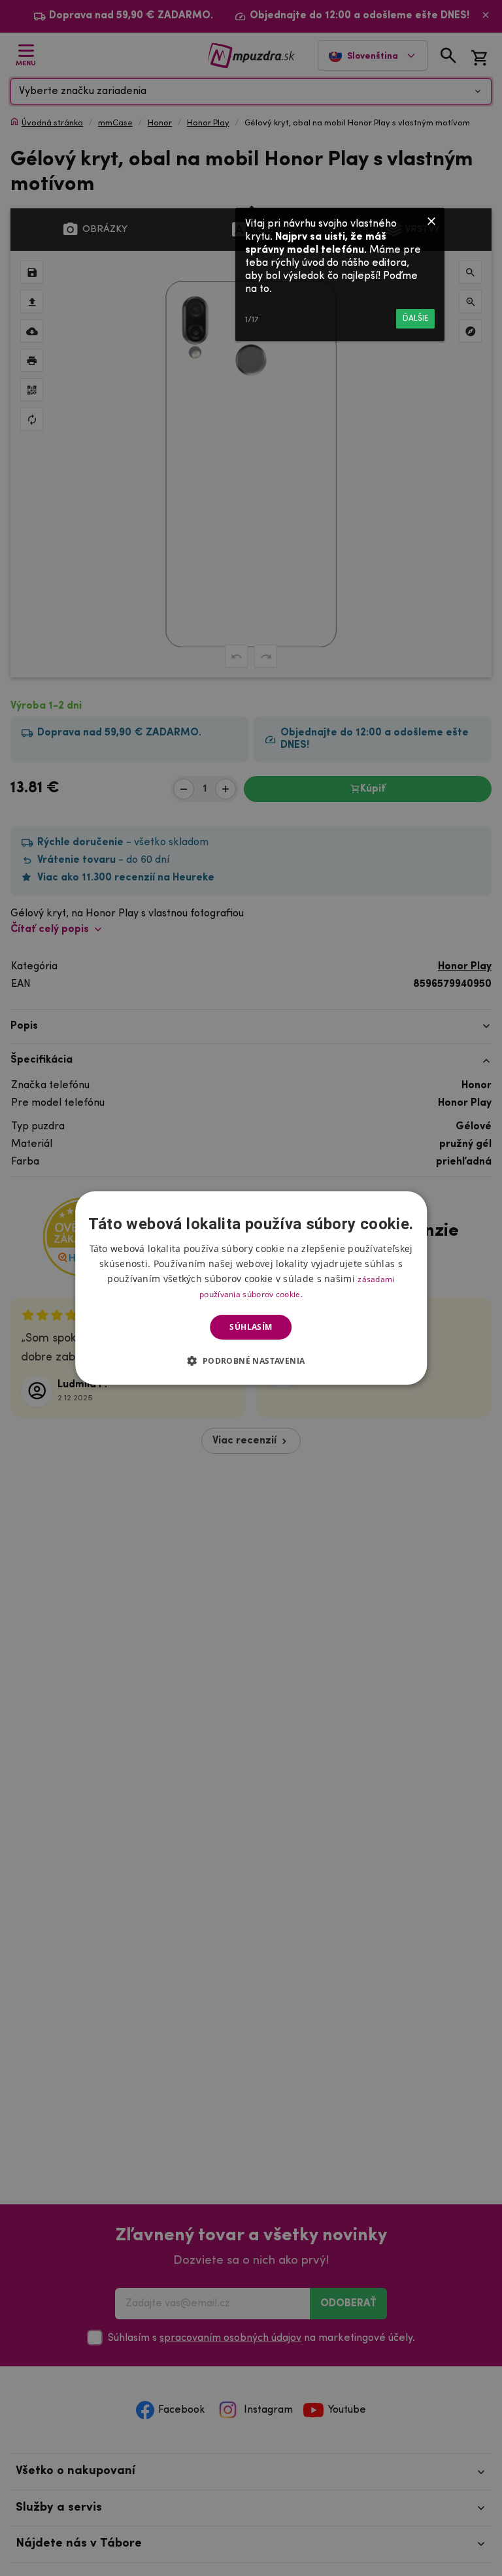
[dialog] (251, 1288)
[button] (251, 1360)
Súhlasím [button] (251, 1327)
